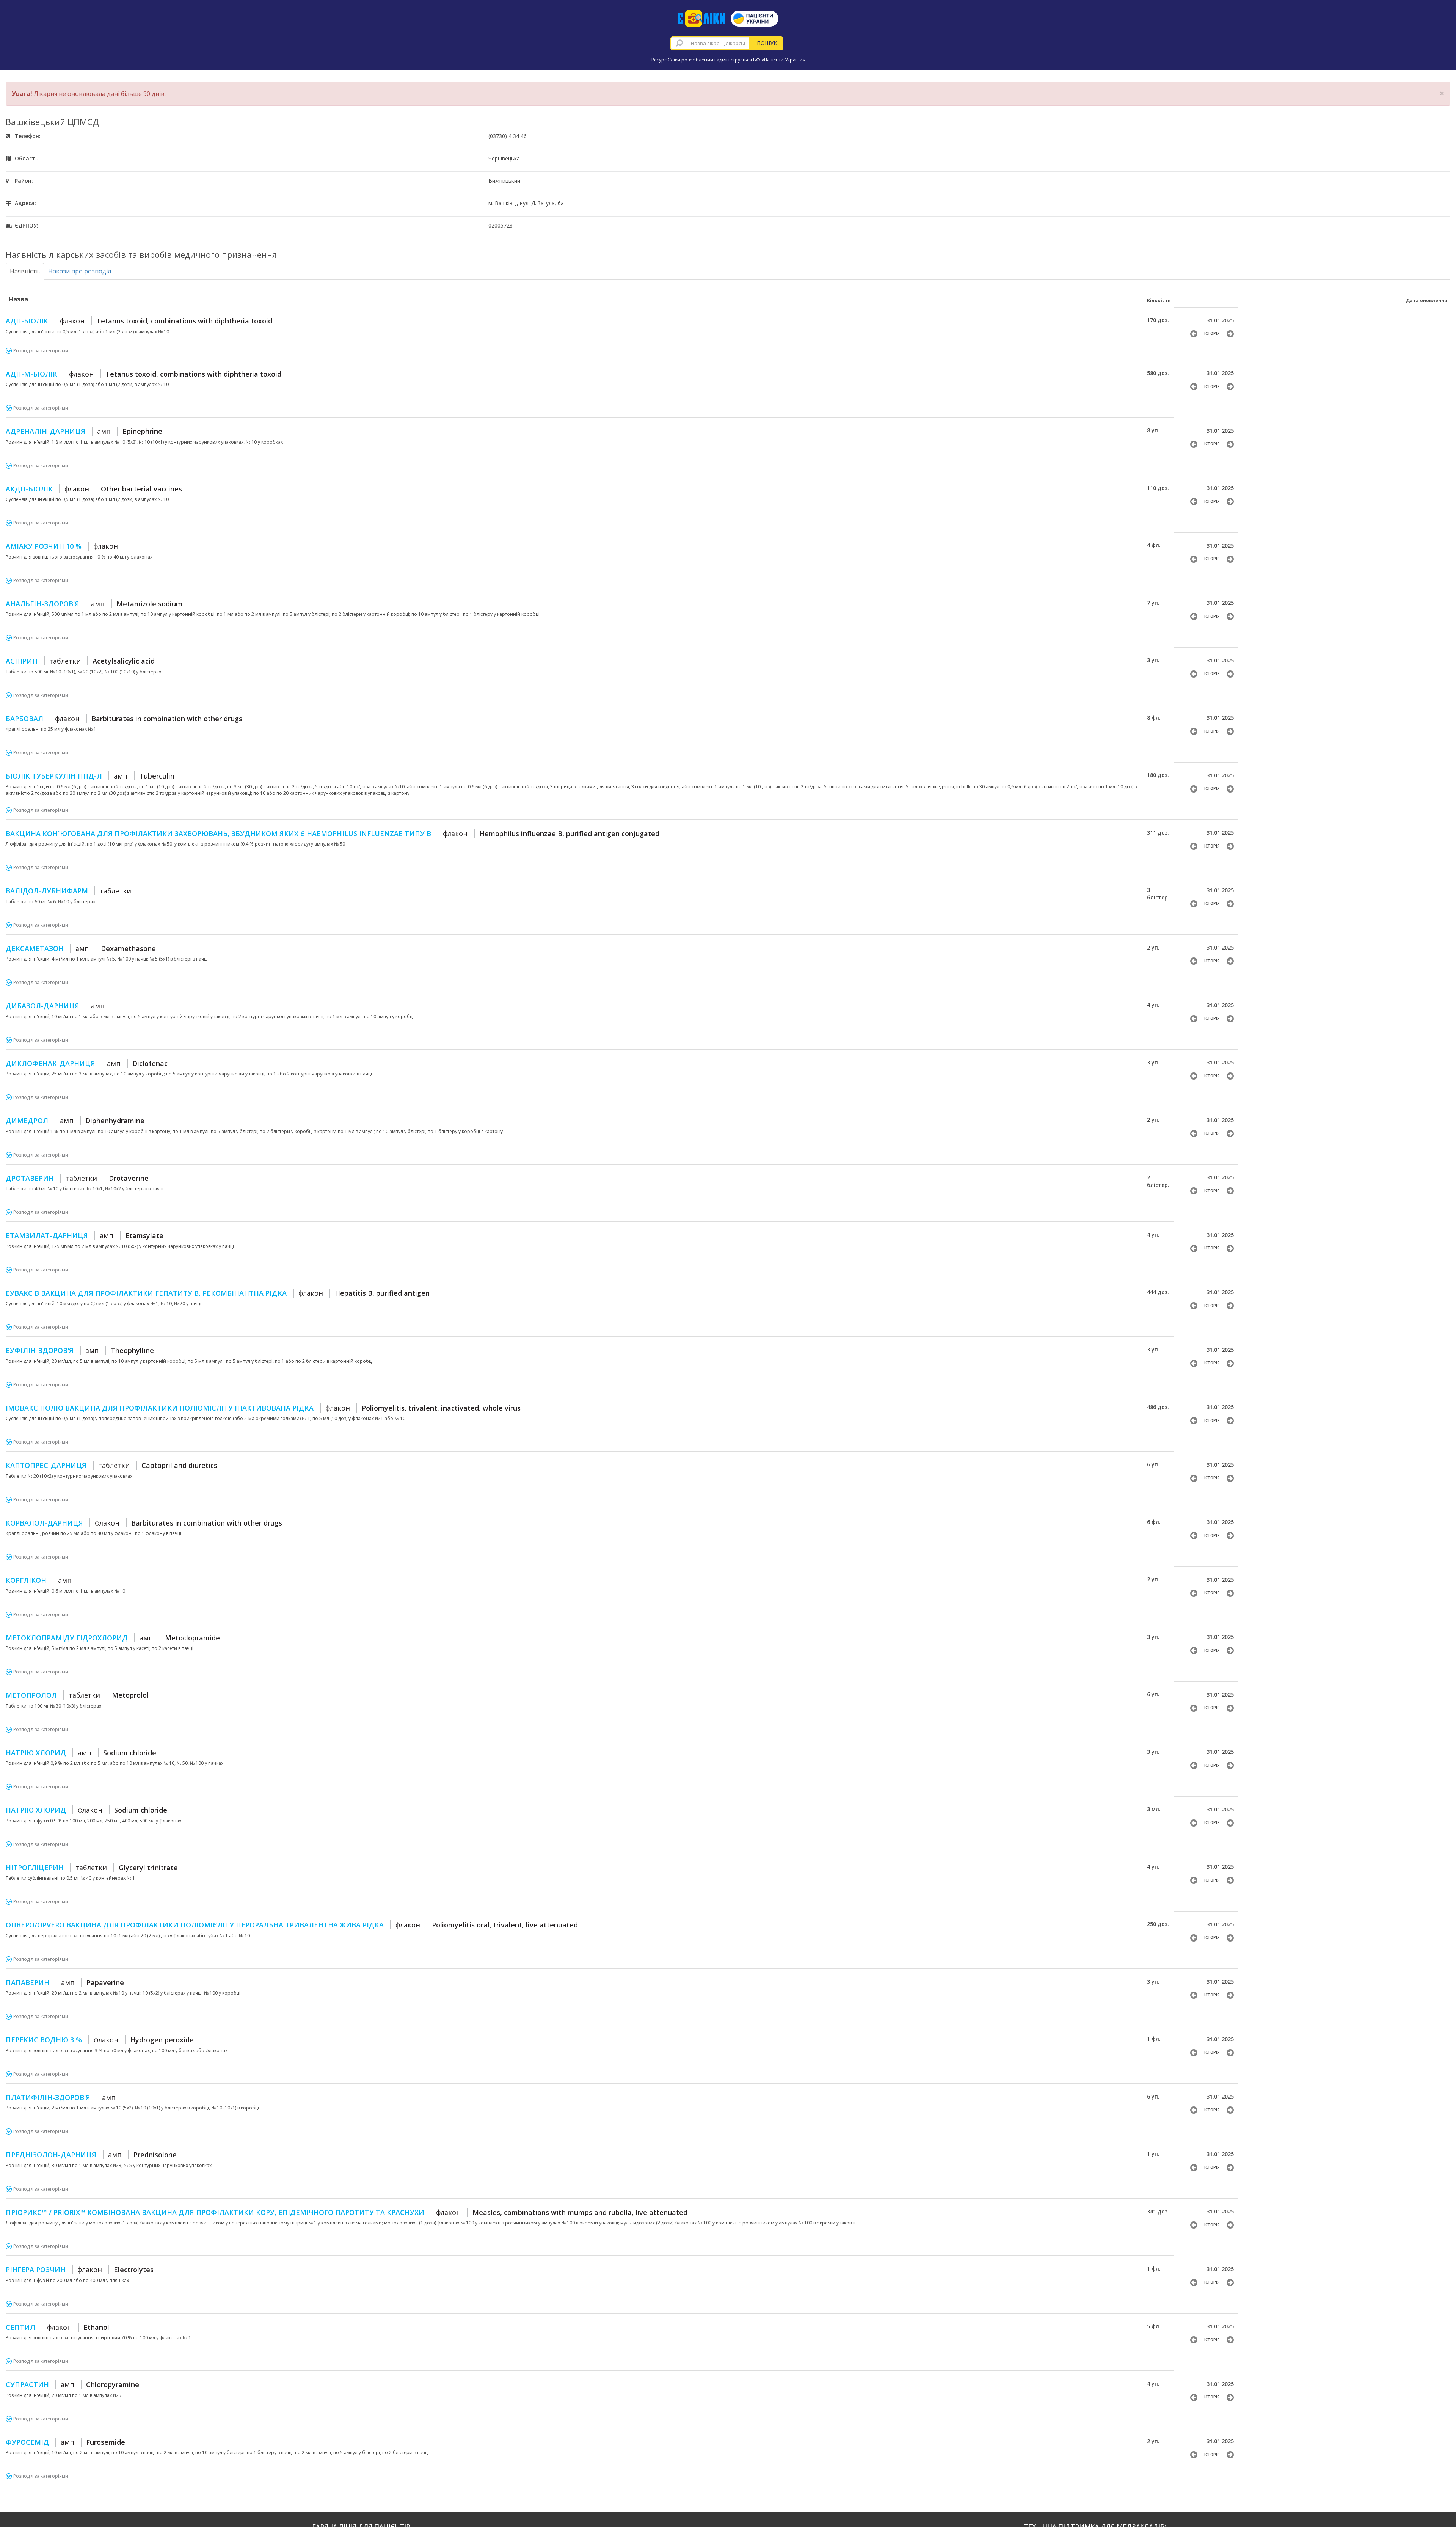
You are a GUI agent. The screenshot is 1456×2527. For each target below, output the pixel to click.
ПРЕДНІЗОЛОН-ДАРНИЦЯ (91, 2155)
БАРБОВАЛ (124, 719)
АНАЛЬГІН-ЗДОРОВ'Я (94, 604)
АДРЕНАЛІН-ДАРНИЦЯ (84, 431)
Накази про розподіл (80, 271)
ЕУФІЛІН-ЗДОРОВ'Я (80, 1350)
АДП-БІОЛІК (139, 321)
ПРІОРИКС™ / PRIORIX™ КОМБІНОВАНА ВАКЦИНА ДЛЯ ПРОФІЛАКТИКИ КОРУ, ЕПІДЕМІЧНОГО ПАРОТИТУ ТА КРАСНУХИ (347, 2212)
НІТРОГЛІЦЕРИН (92, 1868)
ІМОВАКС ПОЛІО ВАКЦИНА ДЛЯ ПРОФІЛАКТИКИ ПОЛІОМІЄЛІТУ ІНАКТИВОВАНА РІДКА (263, 1408)
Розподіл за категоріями (41, 351)
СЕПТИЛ (57, 2327)
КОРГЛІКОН (39, 1580)
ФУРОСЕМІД (65, 2442)
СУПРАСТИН (72, 2384)
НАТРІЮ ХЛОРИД (81, 1753)
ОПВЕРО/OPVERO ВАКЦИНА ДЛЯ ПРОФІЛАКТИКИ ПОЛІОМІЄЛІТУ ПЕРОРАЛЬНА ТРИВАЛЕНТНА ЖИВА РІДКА (292, 1925)
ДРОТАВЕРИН (77, 1178)
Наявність (25, 271)
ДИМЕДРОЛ (75, 1121)
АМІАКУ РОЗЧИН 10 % (62, 546)
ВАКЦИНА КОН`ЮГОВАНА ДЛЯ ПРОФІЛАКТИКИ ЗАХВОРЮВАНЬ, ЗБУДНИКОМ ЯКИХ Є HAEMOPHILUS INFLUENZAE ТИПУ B (333, 833)
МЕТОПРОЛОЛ (77, 1695)
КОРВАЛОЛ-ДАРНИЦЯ (144, 1523)
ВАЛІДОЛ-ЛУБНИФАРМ (68, 891)
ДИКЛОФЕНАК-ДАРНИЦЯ (87, 1063)
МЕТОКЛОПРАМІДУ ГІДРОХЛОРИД (113, 1638)
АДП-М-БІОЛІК (144, 374)
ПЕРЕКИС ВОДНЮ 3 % (100, 2040)
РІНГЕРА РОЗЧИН (80, 2270)
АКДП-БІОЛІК (94, 489)
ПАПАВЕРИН (65, 1982)
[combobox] (710, 43)
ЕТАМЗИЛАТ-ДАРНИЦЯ (85, 1235)
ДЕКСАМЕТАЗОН (81, 948)
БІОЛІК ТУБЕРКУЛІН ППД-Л (90, 776)
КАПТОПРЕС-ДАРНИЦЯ (111, 1465)
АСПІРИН (80, 661)
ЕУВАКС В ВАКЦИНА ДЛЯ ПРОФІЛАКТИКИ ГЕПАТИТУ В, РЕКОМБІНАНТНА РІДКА (218, 1293)
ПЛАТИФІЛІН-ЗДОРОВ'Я (61, 2097)
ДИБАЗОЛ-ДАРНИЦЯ (55, 1006)
